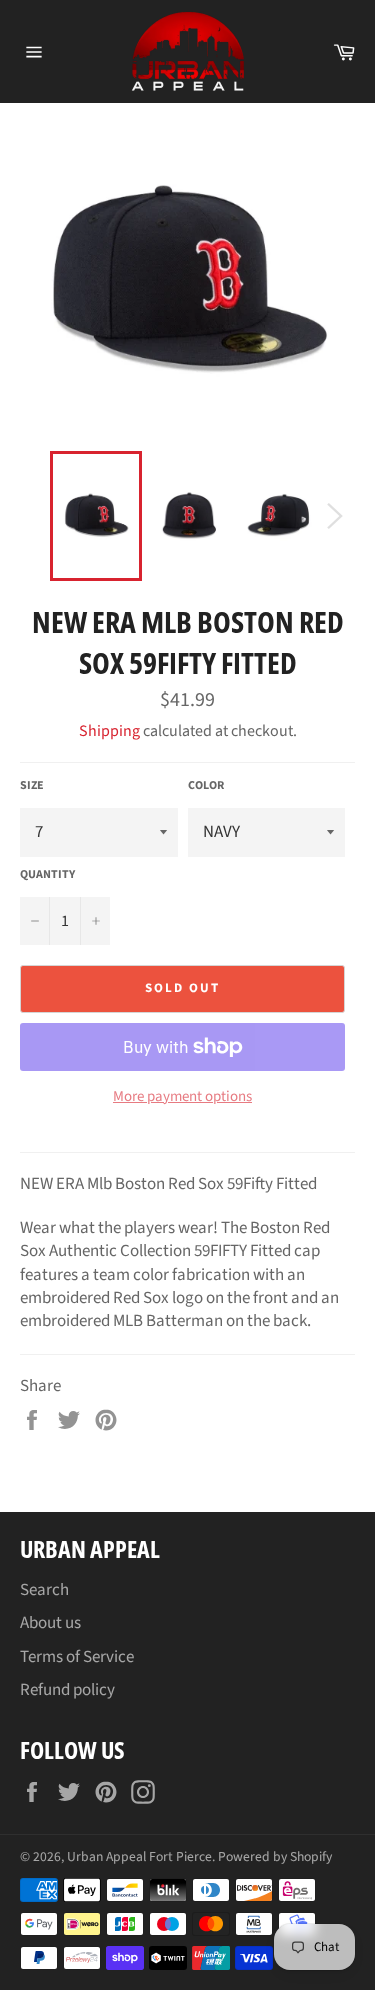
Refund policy (67, 1690)
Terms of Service (77, 1657)
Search (44, 1590)
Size (32, 786)
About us (50, 1623)
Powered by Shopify (275, 1856)
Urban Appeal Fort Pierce (139, 1856)
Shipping (109, 731)
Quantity (47, 875)
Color (206, 786)
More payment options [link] (182, 1097)
